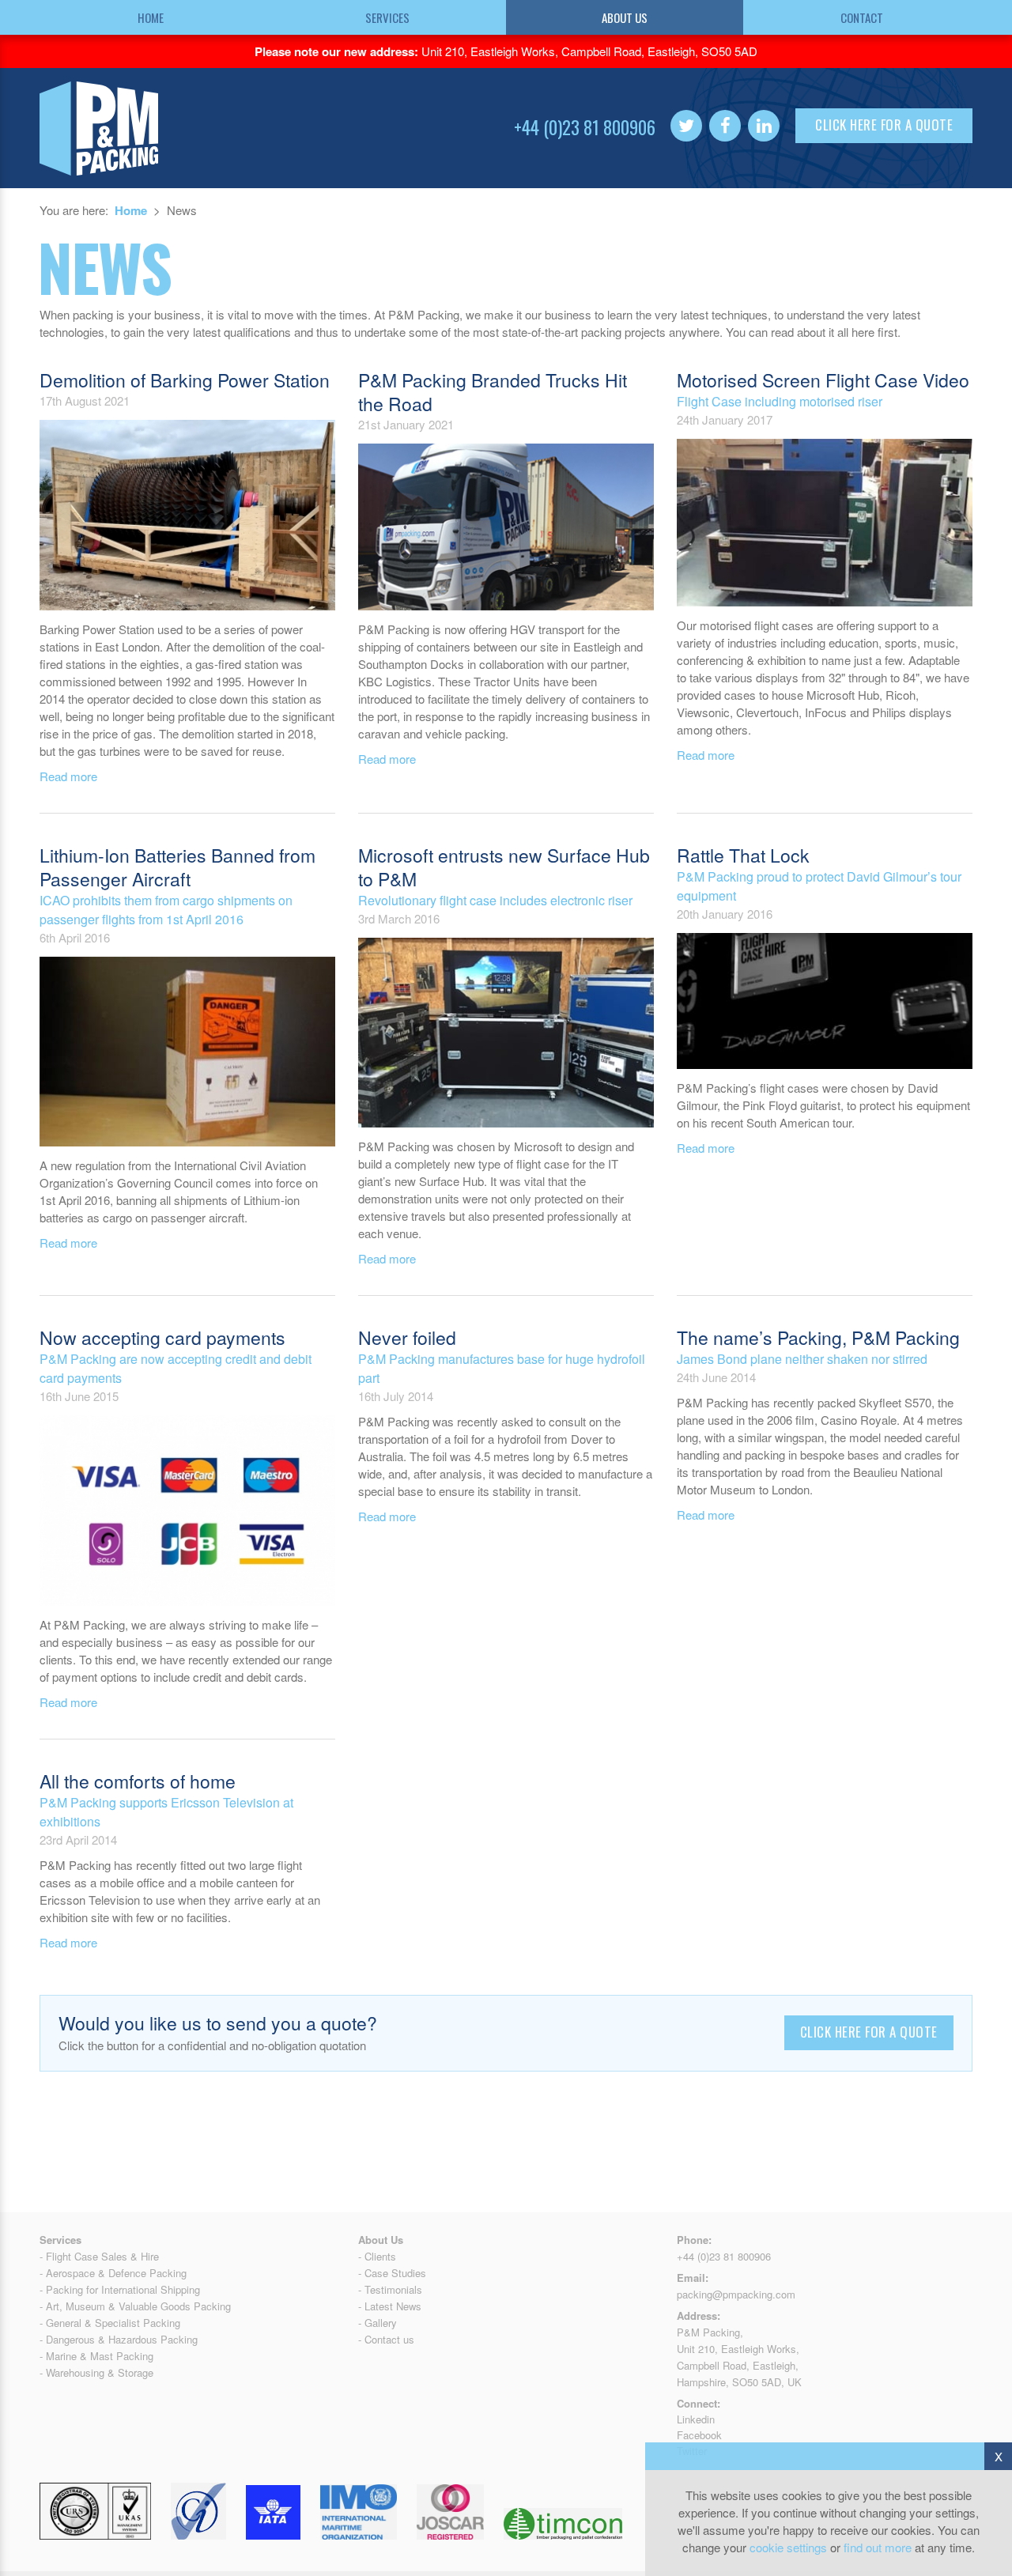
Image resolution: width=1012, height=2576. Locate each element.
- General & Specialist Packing (110, 2323)
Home (151, 17)
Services (387, 17)
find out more (878, 2547)
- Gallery (378, 2323)
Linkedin (696, 2419)
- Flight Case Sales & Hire (99, 2256)
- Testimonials (390, 2289)
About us (625, 17)
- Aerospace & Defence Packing (113, 2273)
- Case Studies (392, 2273)
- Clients (377, 2256)
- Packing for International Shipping (120, 2289)
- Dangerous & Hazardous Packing (119, 2339)
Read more (68, 776)
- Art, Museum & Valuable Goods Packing (135, 2306)
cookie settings (788, 2547)
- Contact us (386, 2339)
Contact (862, 17)
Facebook (699, 2435)
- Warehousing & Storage (96, 2372)
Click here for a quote (884, 125)
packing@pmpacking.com (736, 2294)
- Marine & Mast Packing (96, 2356)
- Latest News (390, 2306)
